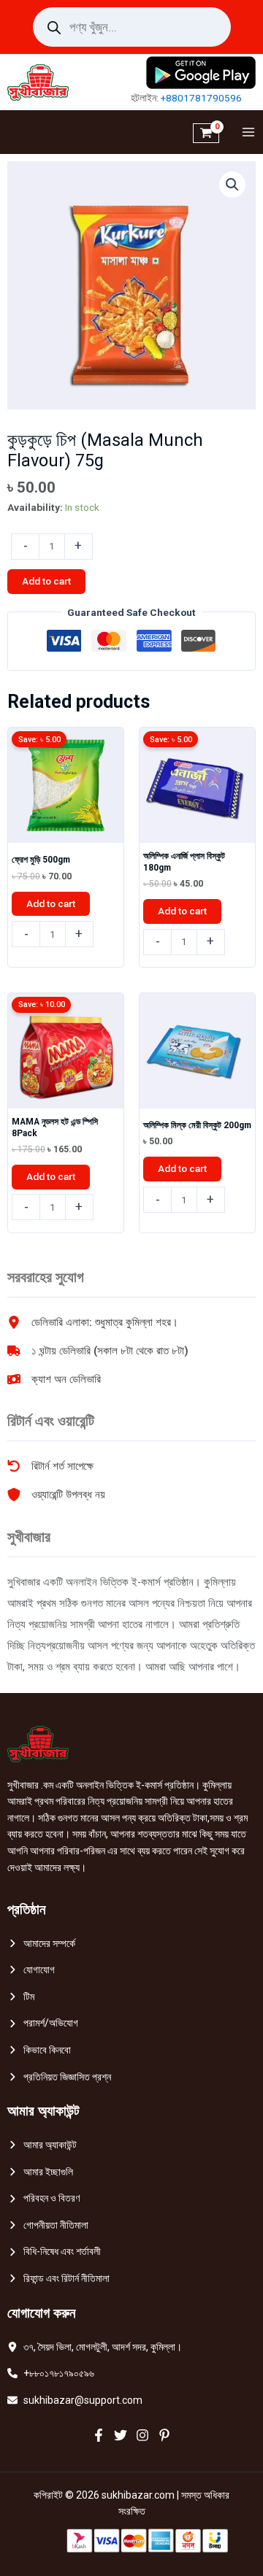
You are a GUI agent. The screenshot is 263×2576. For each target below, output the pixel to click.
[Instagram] (142, 2435)
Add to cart (46, 581)
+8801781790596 (201, 98)
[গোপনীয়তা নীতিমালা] (48, 2225)
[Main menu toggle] (245, 132)
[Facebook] (99, 2435)
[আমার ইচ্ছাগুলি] (40, 2172)
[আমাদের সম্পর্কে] (41, 1944)
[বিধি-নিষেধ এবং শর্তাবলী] (54, 2252)
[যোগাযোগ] (31, 1970)
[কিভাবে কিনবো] (39, 2050)
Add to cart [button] (51, 903)
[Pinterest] (164, 2435)
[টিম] (21, 1997)
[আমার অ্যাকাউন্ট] (42, 2145)
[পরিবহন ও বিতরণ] (43, 2198)
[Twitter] (121, 2435)
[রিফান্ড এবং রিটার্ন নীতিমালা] (58, 2279)
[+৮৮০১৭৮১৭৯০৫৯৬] (51, 2373)
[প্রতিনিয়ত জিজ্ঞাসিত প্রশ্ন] (59, 2077)
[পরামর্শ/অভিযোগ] (43, 2023)
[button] (232, 185)
